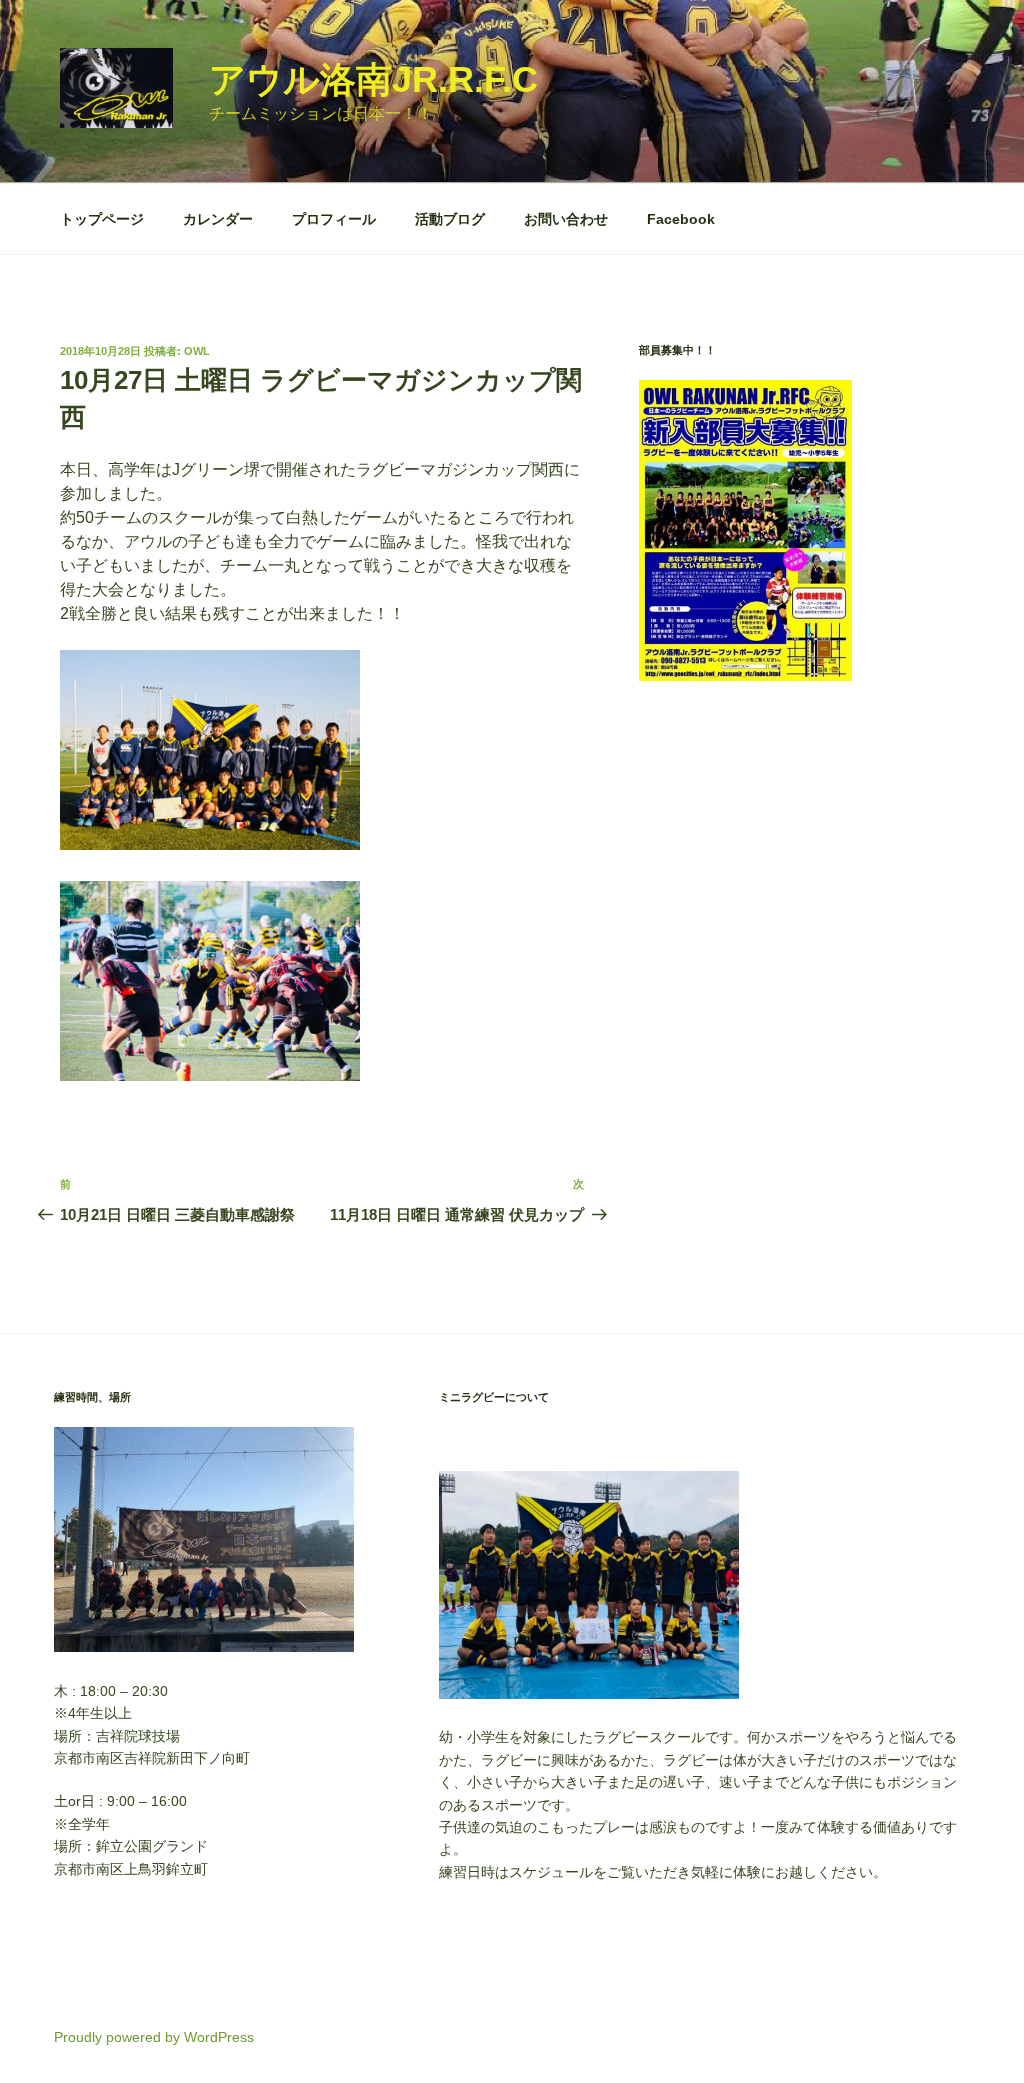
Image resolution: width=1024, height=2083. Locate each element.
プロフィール (334, 219)
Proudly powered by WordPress (154, 2037)
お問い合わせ (566, 219)
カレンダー (218, 219)
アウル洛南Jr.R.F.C (373, 79)
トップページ (102, 219)
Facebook (681, 219)
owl (197, 351)
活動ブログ (450, 219)
